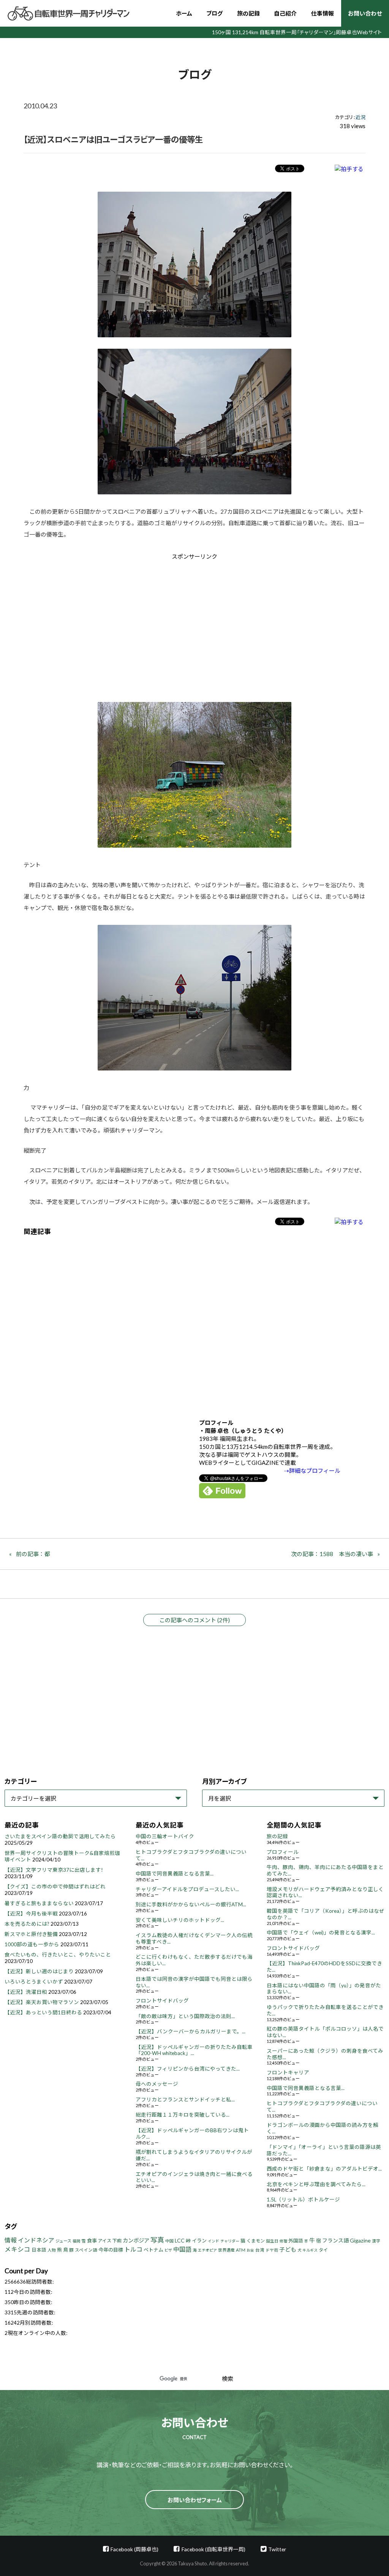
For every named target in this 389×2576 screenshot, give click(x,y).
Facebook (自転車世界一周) (213, 2549)
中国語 (182, 2249)
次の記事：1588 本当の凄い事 (332, 1554)
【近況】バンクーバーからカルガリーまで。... (191, 2031)
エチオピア (207, 2250)
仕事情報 (323, 13)
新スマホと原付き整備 (31, 1934)
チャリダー (230, 2241)
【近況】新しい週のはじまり (39, 1971)
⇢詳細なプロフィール (312, 1471)
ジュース (63, 2241)
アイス (105, 2241)
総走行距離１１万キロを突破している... (183, 2115)
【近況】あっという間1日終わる (43, 2012)
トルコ (133, 2249)
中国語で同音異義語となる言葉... (175, 1874)
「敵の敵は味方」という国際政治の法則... (185, 2016)
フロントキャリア (288, 2073)
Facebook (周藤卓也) (134, 2549)
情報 (11, 2240)
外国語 (296, 2241)
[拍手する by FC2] (349, 169)
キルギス (310, 2250)
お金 (250, 2250)
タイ (323, 2250)
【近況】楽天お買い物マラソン (42, 2002)
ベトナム (153, 2250)
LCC (180, 2240)
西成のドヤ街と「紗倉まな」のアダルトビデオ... (324, 2169)
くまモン (256, 2241)
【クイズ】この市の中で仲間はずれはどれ (55, 1887)
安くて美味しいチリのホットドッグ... (180, 1920)
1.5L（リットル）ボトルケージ (303, 2200)
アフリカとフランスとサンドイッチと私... (185, 2100)
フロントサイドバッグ (162, 2001)
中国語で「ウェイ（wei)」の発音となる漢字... (321, 1933)
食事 (92, 2241)
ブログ (214, 13)
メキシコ (17, 2249)
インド (213, 2241)
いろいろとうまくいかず (34, 1982)
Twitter (277, 2549)
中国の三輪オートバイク (165, 1836)
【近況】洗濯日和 (26, 1992)
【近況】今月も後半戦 (31, 1914)
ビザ (168, 2250)
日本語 (39, 2250)
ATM (241, 2250)
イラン (199, 2241)
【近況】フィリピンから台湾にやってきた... (188, 2069)
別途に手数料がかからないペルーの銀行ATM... (191, 1904)
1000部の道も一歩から (32, 1944)
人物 (52, 2250)
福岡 (76, 2241)
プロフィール (283, 1852)
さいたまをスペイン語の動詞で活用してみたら (60, 1836)
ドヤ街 (272, 2250)
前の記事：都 (33, 1554)
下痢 (117, 2241)
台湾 (260, 2250)
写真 (157, 2240)
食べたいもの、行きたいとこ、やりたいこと (58, 1955)
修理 (283, 2241)
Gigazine (360, 2240)
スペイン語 (86, 2250)
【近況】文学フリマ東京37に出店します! (54, 1870)
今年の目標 (111, 2250)
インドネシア (36, 2240)
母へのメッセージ (157, 2084)
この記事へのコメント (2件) (194, 1620)
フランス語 (335, 2240)
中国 (169, 2241)
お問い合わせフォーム (195, 2500)
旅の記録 (248, 13)
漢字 (376, 2241)
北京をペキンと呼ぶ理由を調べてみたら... (316, 2184)
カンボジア (136, 2240)
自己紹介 (285, 13)
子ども (288, 2249)
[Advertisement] (130, 625)
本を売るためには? (27, 1924)
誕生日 (272, 2241)
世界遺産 (226, 2250)
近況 (361, 117)
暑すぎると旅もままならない (39, 1903)
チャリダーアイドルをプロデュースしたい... (187, 1889)
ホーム (184, 13)
